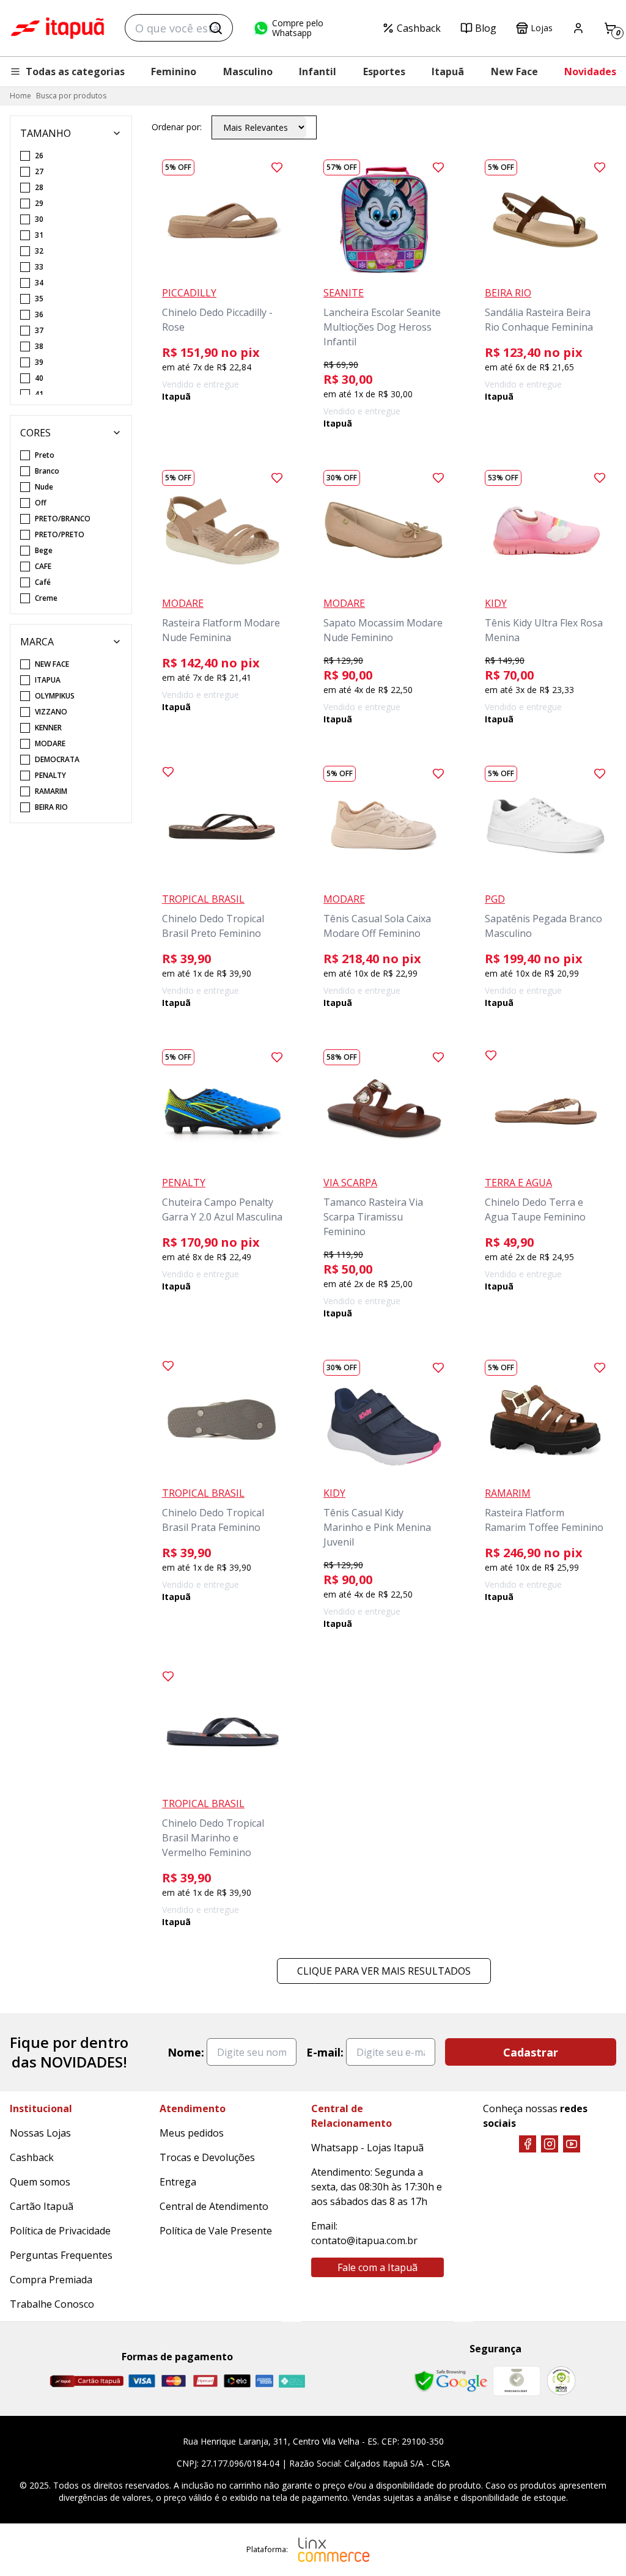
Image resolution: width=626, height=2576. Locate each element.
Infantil (318, 72)
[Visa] (142, 2381)
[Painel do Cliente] (578, 28)
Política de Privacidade (60, 2231)
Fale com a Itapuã (377, 2267)
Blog (486, 28)
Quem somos (40, 2182)
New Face (514, 72)
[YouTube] (572, 2144)
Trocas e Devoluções (207, 2157)
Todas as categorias (75, 72)
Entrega (178, 2182)
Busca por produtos (71, 96)
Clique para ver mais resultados (384, 1971)
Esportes (384, 72)
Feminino (174, 72)
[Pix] (292, 2381)
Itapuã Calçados (57, 28)
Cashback (419, 28)
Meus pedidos (192, 2133)
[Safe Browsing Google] (451, 2381)
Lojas (542, 28)
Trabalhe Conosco (52, 2304)
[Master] (174, 2381)
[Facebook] (528, 2144)
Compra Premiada (51, 2280)
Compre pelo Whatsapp (298, 28)
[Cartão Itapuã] (87, 2381)
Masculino (248, 72)
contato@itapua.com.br (364, 2240)
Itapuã (448, 72)
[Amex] (264, 2381)
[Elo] (237, 2381)
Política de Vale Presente (216, 2231)
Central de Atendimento (214, 2206)
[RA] (561, 2381)
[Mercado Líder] (517, 2381)
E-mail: (325, 2052)
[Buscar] (216, 28)
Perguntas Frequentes (61, 2255)
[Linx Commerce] (334, 2550)
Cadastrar (531, 2052)
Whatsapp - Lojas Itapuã (367, 2148)
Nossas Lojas (40, 2133)
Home (20, 96)
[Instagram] (550, 2144)
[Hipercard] (205, 2381)
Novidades (590, 72)
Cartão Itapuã (42, 2206)
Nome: (186, 2052)
